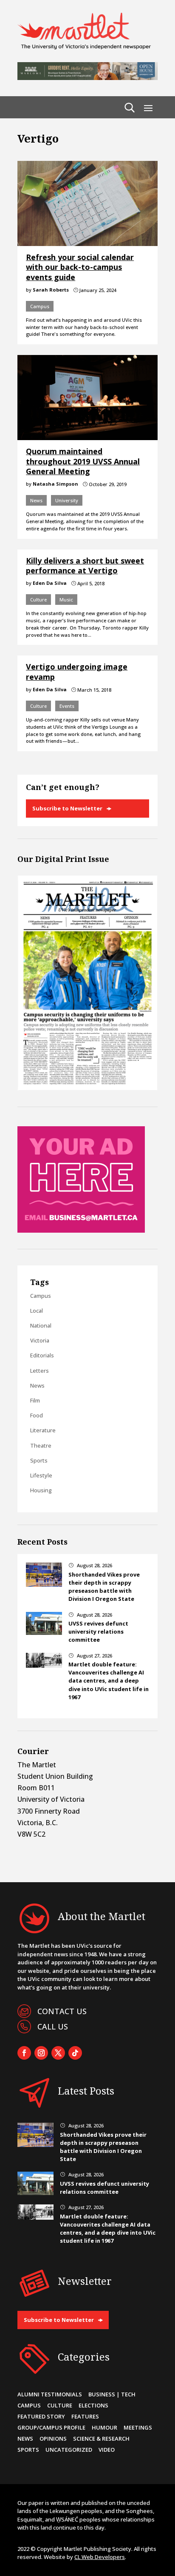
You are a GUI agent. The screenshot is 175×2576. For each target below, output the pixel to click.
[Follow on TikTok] (75, 2053)
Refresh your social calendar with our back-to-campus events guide (80, 267)
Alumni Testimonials (50, 2394)
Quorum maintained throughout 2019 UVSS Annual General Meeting (83, 461)
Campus (40, 306)
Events (67, 706)
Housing (41, 1490)
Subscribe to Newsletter (67, 808)
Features (85, 2416)
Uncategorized (69, 2450)
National (41, 1325)
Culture (38, 600)
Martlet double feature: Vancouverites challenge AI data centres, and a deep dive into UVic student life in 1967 (109, 1681)
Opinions (53, 2439)
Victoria (40, 1340)
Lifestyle (41, 1475)
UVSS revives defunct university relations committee (98, 1631)
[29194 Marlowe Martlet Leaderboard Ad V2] (87, 77)
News (36, 500)
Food (37, 1415)
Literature (43, 1430)
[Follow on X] (58, 2053)
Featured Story (41, 2416)
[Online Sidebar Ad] (81, 1230)
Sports (39, 1460)
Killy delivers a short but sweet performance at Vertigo (85, 565)
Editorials (42, 1355)
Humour (104, 2427)
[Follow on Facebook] (24, 2053)
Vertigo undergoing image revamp (77, 671)
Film (35, 1400)
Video (107, 2450)
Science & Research (101, 2439)
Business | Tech (112, 2394)
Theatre (41, 1445)
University (67, 500)
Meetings (138, 2427)
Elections (93, 2405)
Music (66, 600)
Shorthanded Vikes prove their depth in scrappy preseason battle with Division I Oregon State (104, 1587)
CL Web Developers (100, 2557)
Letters (40, 1371)
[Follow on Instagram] (41, 2053)
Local (37, 1311)
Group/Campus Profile (51, 2427)
